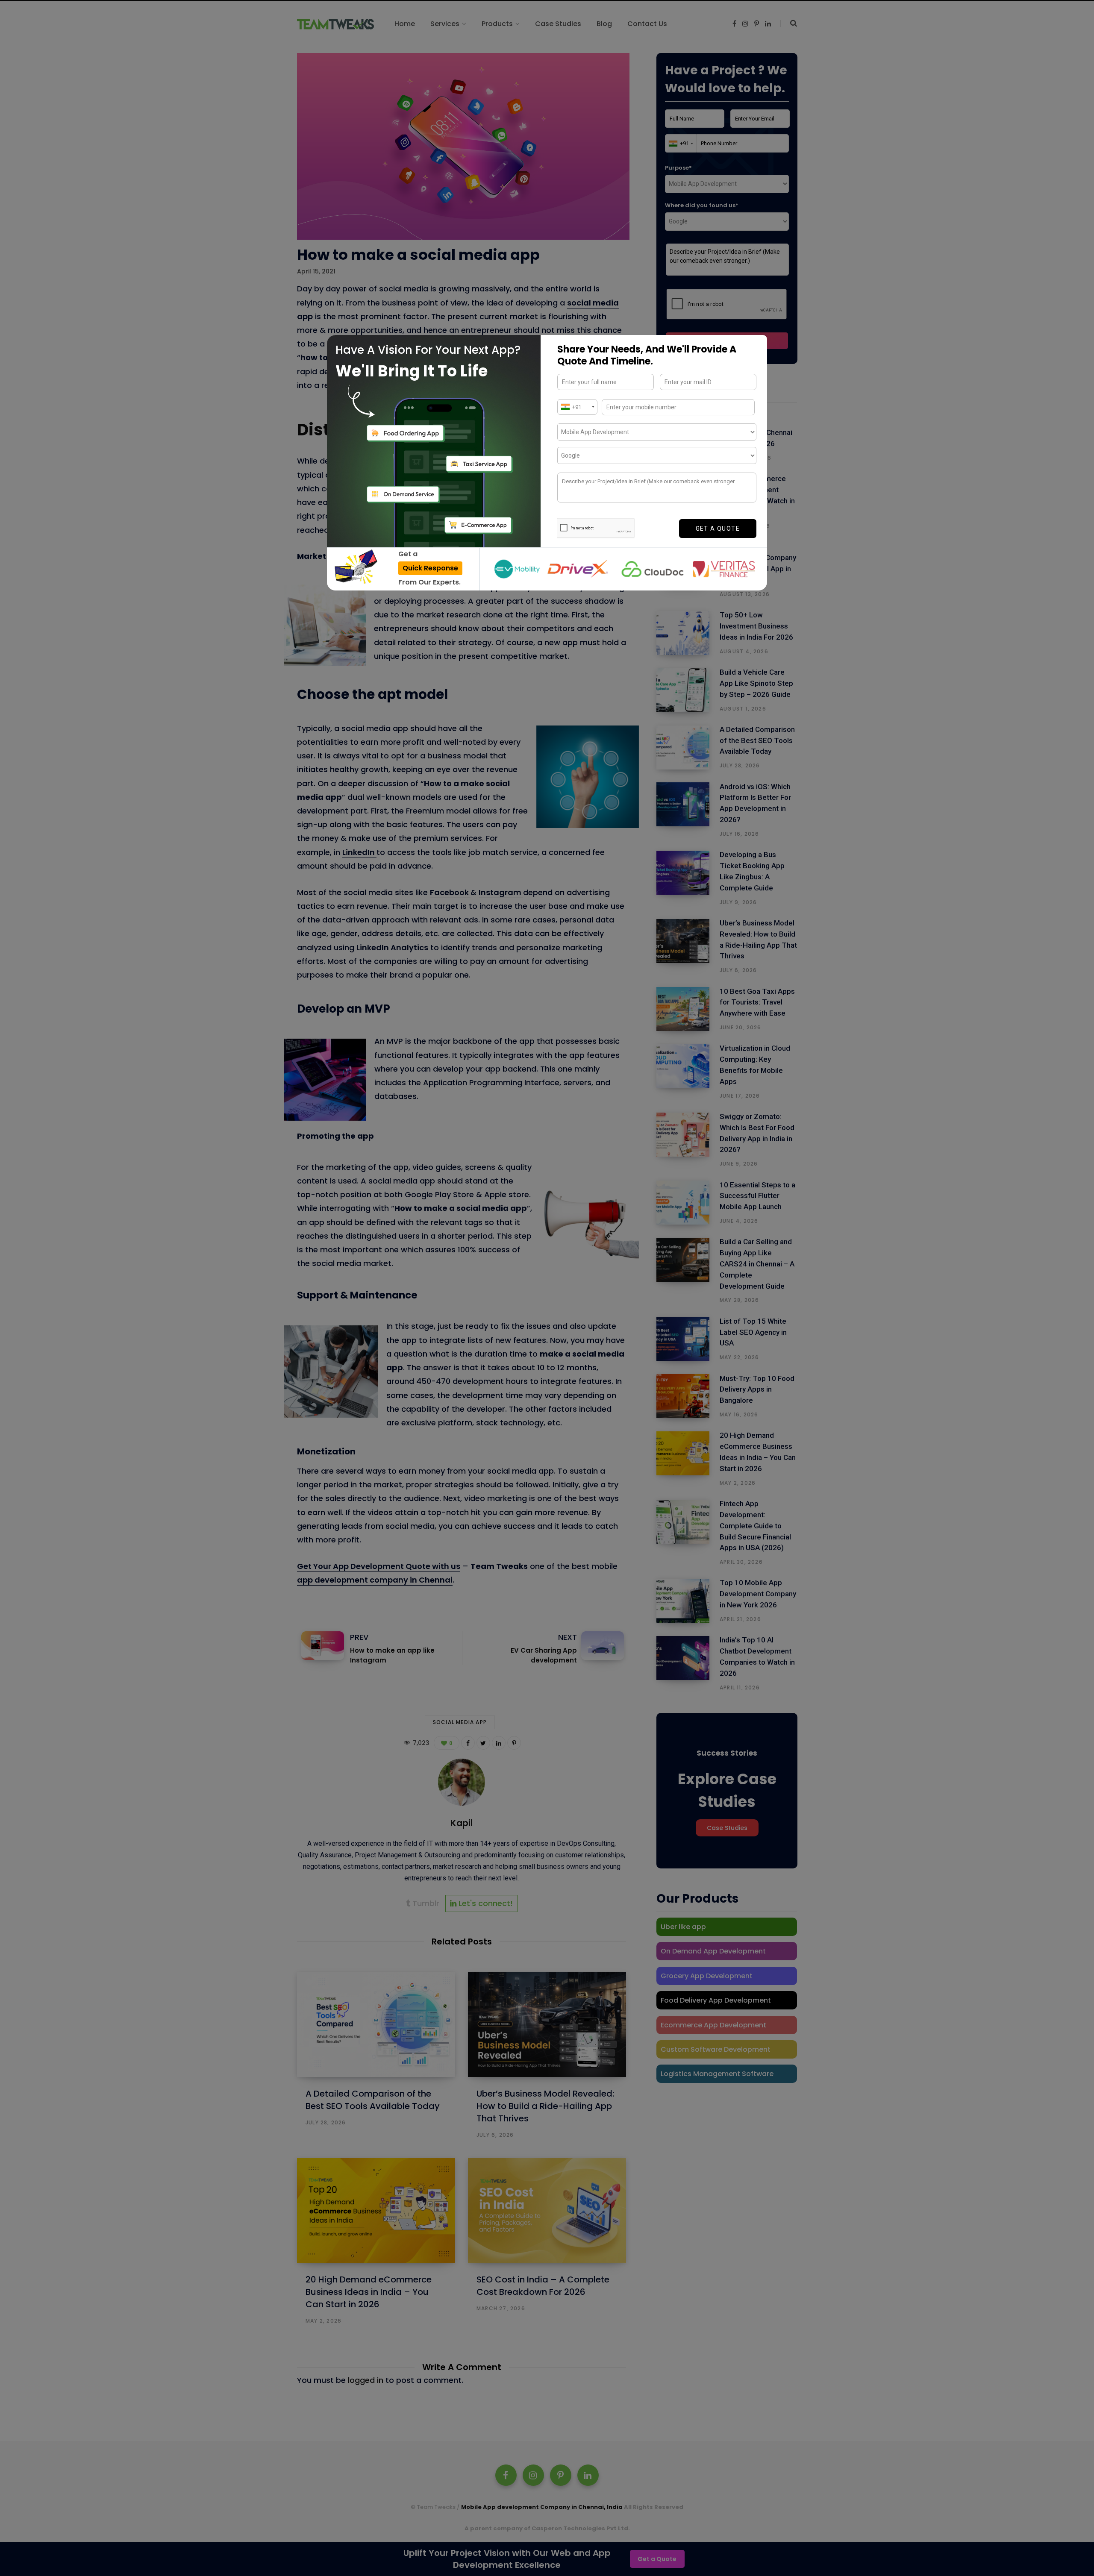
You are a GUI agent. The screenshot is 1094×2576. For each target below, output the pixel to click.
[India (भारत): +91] (577, 407)
